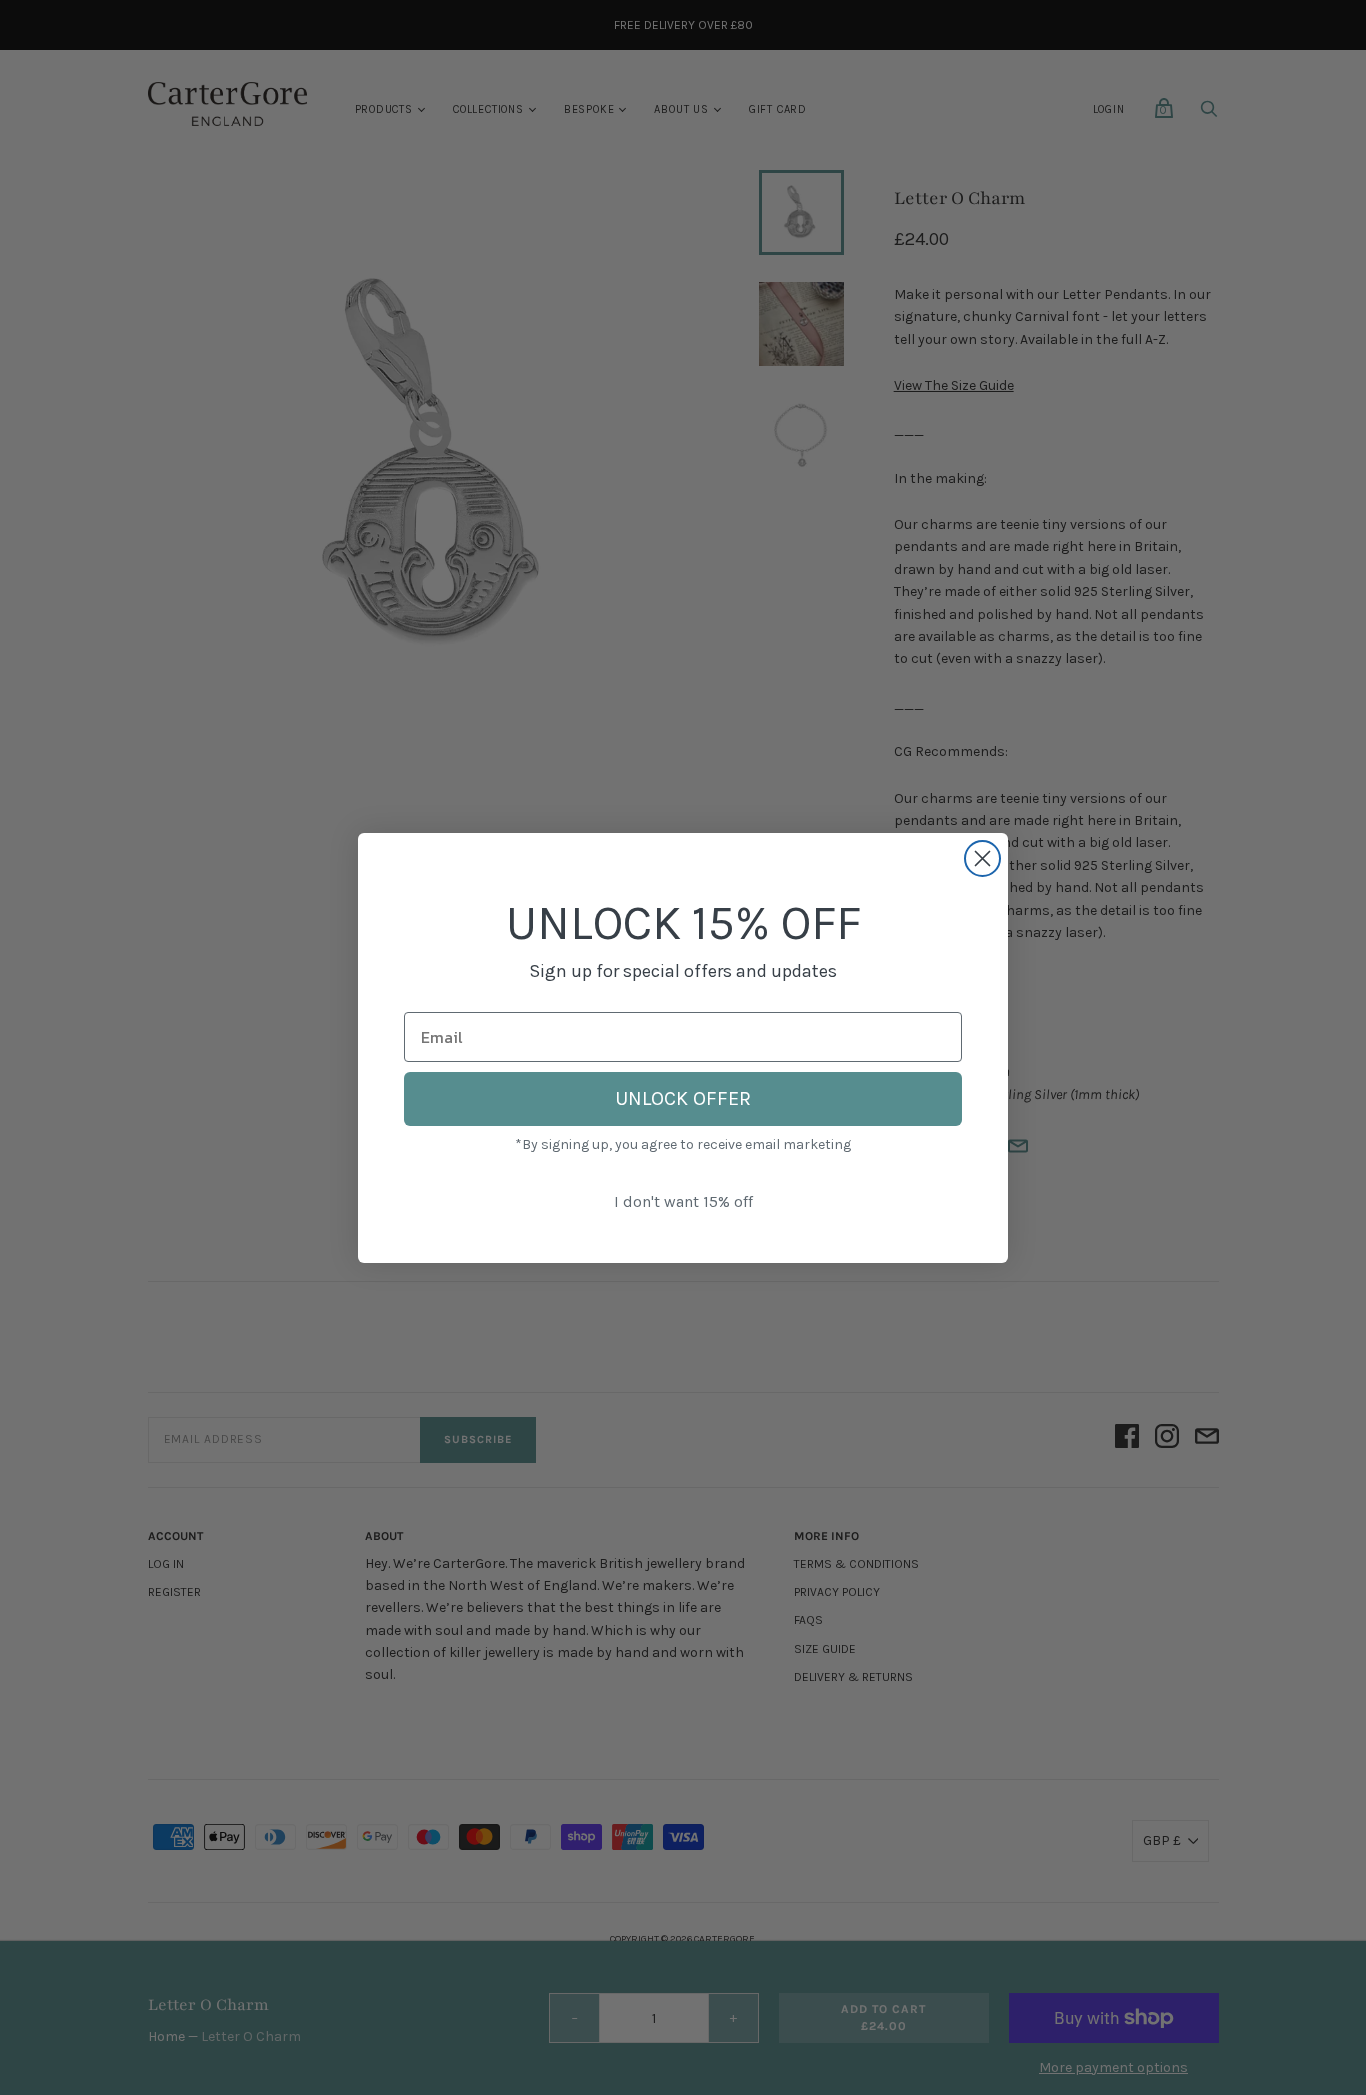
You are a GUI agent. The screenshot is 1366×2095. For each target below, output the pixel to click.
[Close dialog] (982, 858)
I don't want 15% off (683, 1201)
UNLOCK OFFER (683, 1098)
